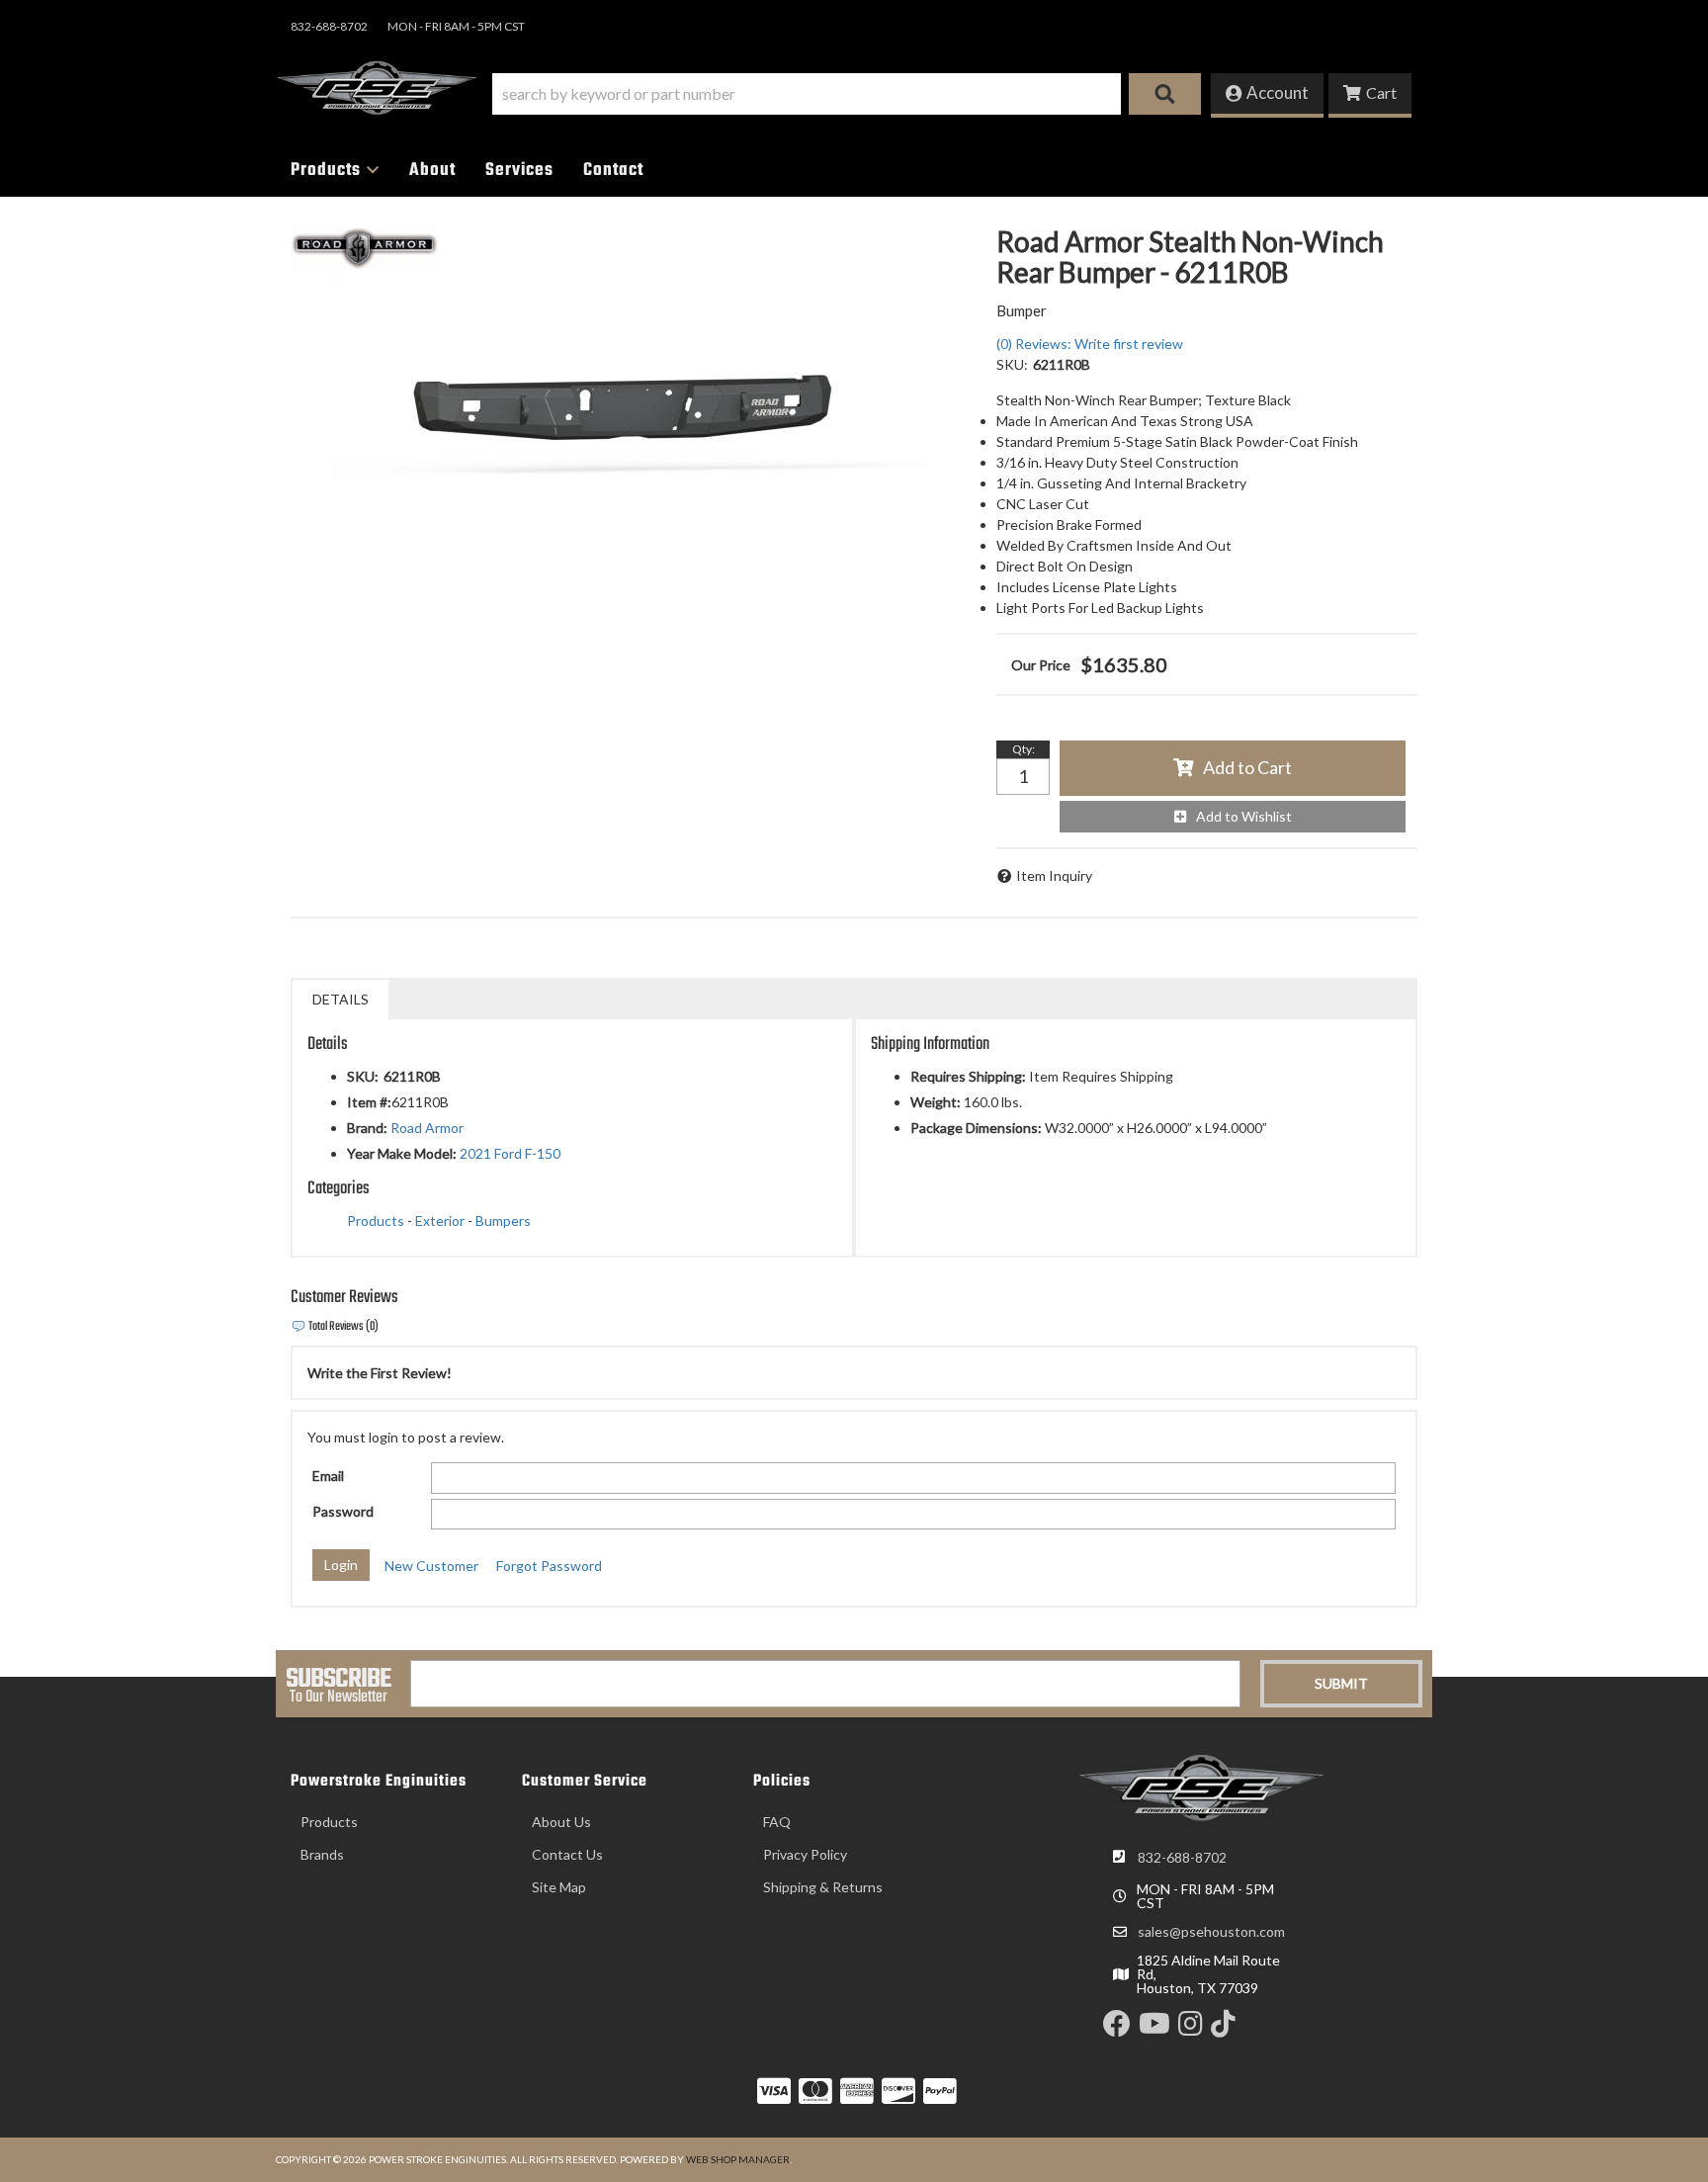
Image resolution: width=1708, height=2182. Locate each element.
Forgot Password (549, 1566)
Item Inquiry (1054, 875)
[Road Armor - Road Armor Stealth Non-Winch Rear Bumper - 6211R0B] (365, 247)
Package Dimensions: (976, 1128)
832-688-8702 (1182, 1857)
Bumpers (503, 1221)
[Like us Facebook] (1117, 2028)
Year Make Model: (402, 1153)
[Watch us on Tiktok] (1223, 2028)
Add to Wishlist (1244, 816)
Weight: (936, 1102)
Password (343, 1511)
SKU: (1012, 364)
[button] (847, 94)
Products (376, 1221)
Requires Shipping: (968, 1076)
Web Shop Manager (738, 2159)
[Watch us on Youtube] (1154, 2028)
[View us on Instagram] (1191, 2028)
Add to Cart (1247, 767)
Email (328, 1476)
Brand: (367, 1128)
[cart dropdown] (1370, 95)
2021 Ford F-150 (510, 1153)
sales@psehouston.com (1211, 1932)
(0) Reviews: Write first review (1090, 344)
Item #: (369, 1102)
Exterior (440, 1221)
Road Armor (427, 1128)
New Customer (431, 1566)
